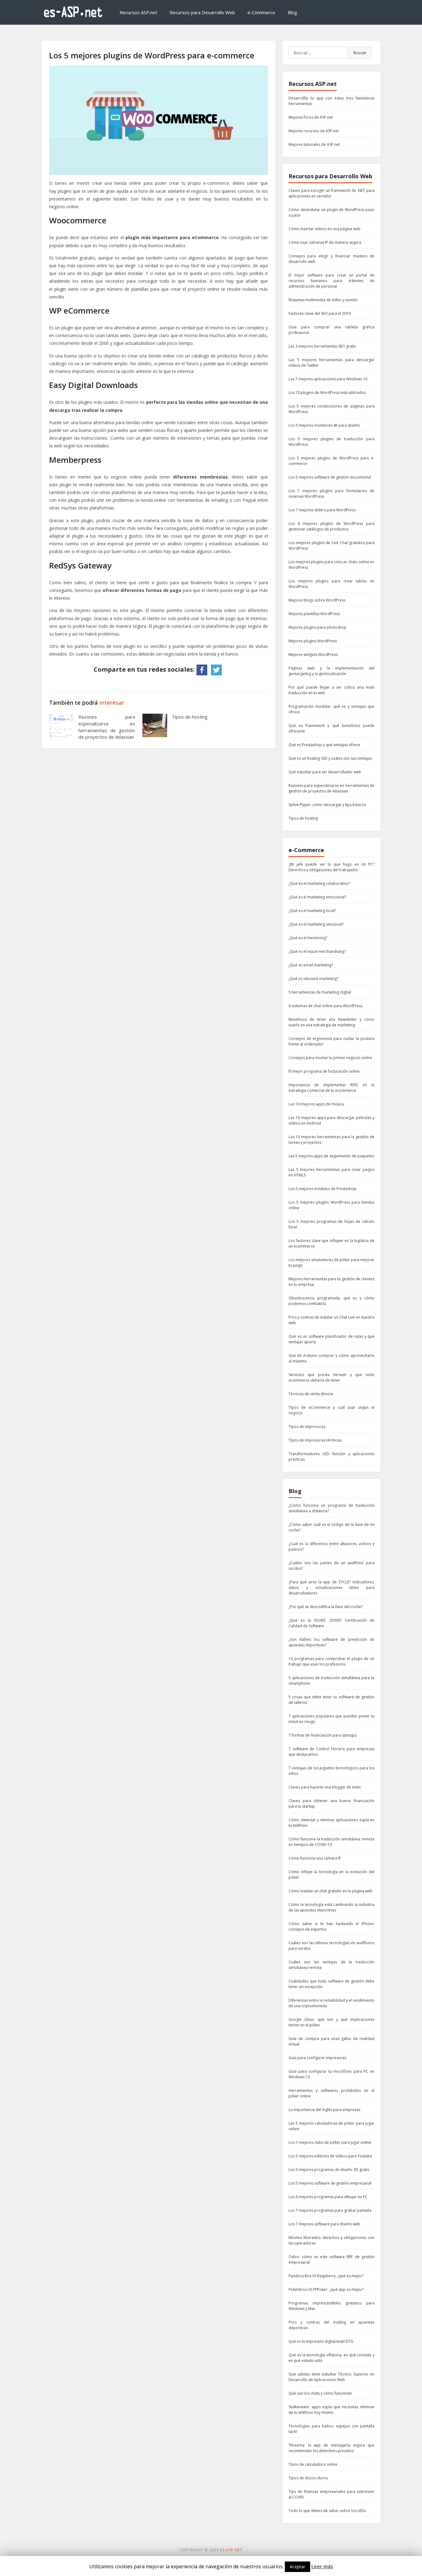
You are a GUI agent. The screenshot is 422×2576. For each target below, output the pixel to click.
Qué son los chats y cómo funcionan (320, 2393)
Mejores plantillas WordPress (314, 614)
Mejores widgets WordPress (313, 655)
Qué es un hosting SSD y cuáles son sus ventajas (330, 758)
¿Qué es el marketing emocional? (317, 897)
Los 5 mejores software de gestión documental (330, 477)
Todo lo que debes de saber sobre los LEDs (327, 2511)
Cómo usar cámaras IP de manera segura (325, 242)
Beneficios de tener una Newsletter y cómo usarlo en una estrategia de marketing (331, 1022)
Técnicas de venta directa (311, 1394)
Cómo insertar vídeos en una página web (325, 229)
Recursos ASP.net (138, 12)
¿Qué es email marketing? (311, 965)
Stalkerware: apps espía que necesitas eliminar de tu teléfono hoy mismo (331, 2410)
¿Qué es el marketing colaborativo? (319, 883)
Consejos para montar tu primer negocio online (330, 1058)
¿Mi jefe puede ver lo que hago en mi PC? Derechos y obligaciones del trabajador (331, 867)
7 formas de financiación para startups (323, 1735)
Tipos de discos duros (308, 2478)
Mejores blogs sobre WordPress (317, 600)
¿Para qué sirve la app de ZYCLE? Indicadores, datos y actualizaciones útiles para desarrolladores (331, 1588)
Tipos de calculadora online (313, 2464)
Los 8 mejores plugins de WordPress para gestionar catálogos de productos (331, 526)
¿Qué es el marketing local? (312, 911)
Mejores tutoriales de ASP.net (314, 144)
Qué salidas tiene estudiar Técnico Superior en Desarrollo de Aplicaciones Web (331, 2377)
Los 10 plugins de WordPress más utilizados (327, 393)
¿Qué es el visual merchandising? (317, 951)
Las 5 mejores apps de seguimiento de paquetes (331, 1156)
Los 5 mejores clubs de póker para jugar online (330, 2142)
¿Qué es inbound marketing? (313, 979)
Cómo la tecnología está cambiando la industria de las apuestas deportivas (331, 1907)
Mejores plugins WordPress (313, 641)
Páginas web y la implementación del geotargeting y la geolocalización (331, 671)
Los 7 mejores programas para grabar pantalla (330, 2210)
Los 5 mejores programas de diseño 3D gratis (329, 2170)
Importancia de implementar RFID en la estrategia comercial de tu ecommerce (331, 1088)
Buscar (360, 53)
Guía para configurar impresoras (317, 2058)
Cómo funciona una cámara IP (315, 1858)
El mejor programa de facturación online (324, 1071)
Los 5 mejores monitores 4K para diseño (324, 425)
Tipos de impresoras (307, 1427)
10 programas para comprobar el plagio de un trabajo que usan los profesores (331, 1661)
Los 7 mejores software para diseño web (324, 2224)
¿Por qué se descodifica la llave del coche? (326, 1607)
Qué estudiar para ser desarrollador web (325, 772)
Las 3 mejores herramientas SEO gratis (322, 346)
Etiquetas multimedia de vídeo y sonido (323, 300)
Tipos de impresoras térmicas (315, 1440)
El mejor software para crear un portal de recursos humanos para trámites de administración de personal (331, 281)
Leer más (322, 2566)
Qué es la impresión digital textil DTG (321, 2341)
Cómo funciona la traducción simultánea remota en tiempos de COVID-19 (331, 1842)
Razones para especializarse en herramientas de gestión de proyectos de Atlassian (107, 727)
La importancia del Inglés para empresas (324, 2110)
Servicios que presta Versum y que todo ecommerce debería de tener (331, 1377)
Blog (292, 12)
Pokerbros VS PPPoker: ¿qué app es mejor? (326, 2289)
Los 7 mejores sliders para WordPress (322, 510)
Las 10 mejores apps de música (316, 1104)
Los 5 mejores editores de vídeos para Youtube (330, 2156)
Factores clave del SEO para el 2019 (320, 313)
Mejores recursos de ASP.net (314, 131)
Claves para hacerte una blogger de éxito (325, 1787)
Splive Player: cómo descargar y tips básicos (327, 805)
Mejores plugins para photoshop (317, 627)
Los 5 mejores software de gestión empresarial (330, 2183)
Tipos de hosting (190, 717)
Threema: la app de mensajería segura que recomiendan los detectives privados (331, 2448)
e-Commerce (261, 12)
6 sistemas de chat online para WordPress (325, 1006)
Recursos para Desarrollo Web (202, 12)
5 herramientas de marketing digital (320, 992)
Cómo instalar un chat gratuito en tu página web (331, 1891)
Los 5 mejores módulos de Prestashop (323, 1189)
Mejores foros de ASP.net (311, 117)
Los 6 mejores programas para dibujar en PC (328, 2197)
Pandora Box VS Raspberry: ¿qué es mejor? (326, 2276)
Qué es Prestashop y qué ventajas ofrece (324, 745)
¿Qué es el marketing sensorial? (316, 924)
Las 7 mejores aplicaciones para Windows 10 (328, 379)
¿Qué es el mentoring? (308, 938)
